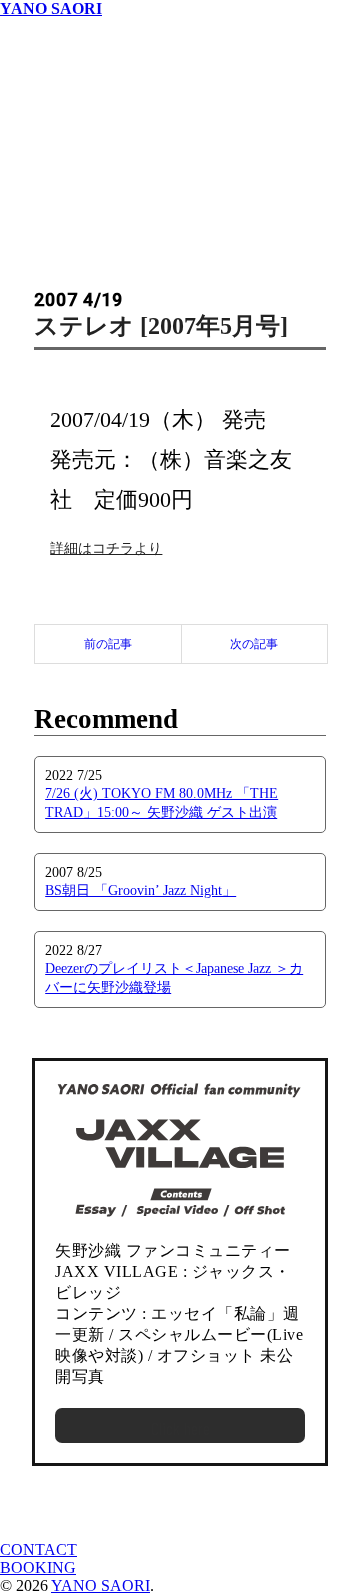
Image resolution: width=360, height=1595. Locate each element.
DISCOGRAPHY (58, 26)
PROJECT (34, 116)
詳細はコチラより (106, 548)
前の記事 (108, 644)
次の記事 (254, 644)
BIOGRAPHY (48, 98)
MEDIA (26, 80)
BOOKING (38, 1567)
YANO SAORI (51, 8)
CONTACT (38, 1549)
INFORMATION (56, 62)
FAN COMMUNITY (69, 134)
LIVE (18, 44)
